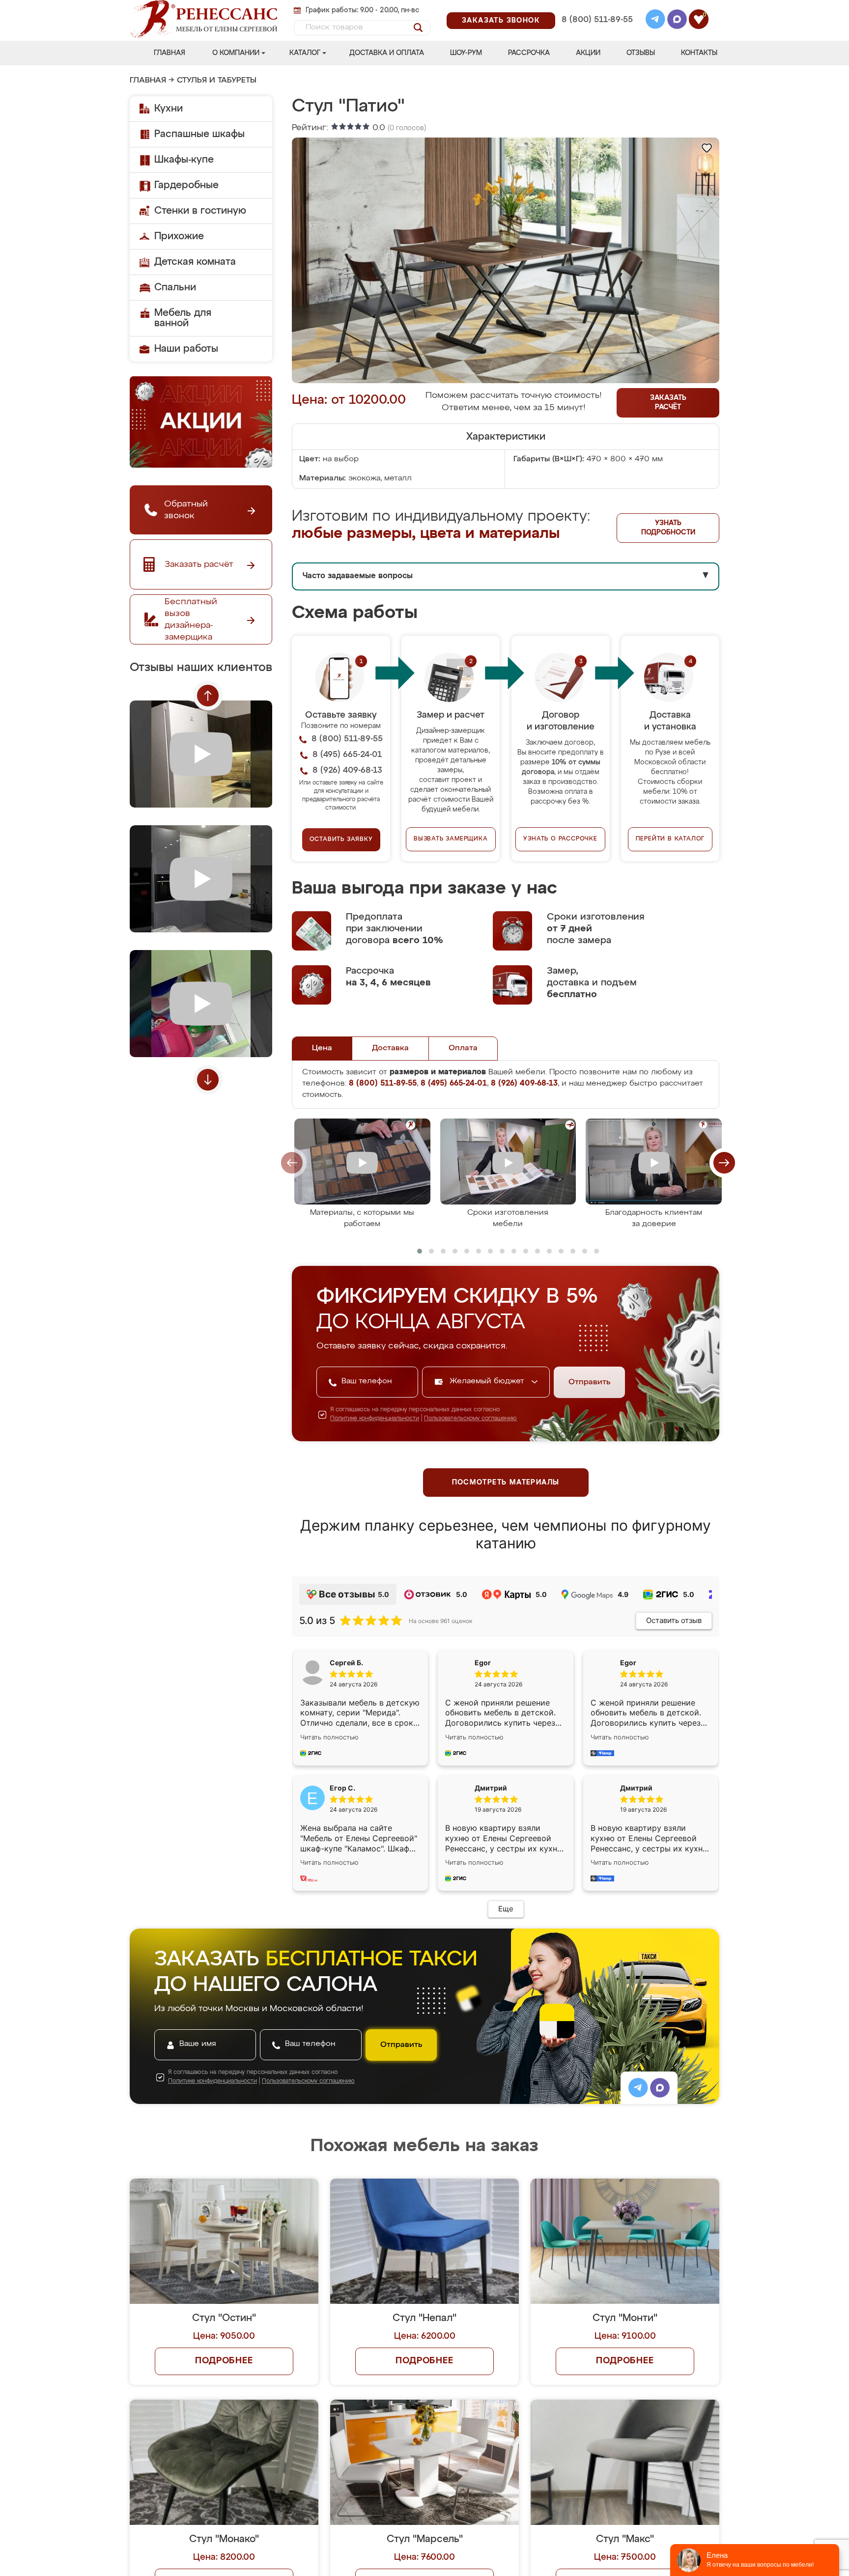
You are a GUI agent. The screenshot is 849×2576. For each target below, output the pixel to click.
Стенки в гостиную (200, 211)
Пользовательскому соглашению (470, 1419)
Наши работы (186, 349)
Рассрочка (529, 53)
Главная (170, 53)
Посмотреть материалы (506, 1483)
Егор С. (342, 1788)
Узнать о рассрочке (560, 839)
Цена (322, 1048)
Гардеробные (186, 185)
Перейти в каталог (670, 839)
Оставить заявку (341, 840)
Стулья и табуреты (217, 81)
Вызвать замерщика (451, 839)
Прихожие (179, 236)
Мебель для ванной (183, 318)
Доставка (390, 1048)
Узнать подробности (668, 528)
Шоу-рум (466, 53)
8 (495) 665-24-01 (596, 7)
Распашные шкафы (199, 134)
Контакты (699, 53)
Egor (628, 1663)
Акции (588, 53)
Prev (208, 696)
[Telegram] (655, 21)
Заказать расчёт (668, 403)
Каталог (305, 53)
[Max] (677, 21)
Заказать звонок (501, 21)
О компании (236, 53)
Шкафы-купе (184, 160)
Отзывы (641, 53)
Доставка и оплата (387, 53)
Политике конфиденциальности (375, 1419)
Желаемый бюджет (488, 1381)
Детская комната (195, 262)
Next (208, 1080)
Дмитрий (636, 1788)
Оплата (463, 1048)
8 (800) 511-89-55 (597, 20)
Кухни (169, 109)
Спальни (175, 287)
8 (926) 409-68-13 (596, 33)
